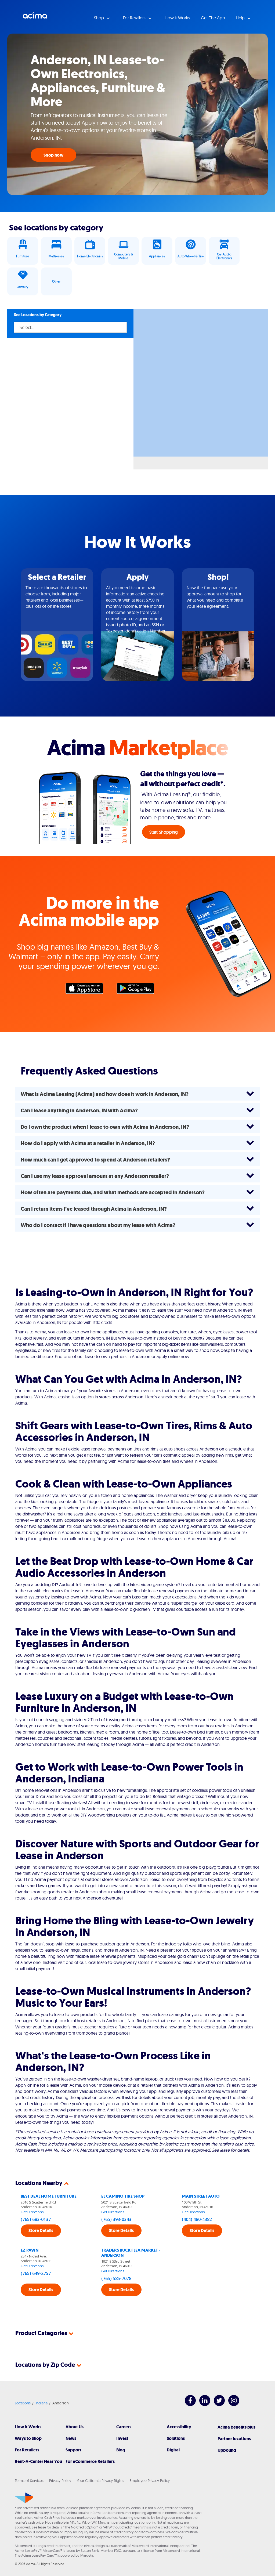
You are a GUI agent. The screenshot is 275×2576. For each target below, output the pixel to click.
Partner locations (234, 2439)
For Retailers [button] (135, 18)
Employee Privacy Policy (150, 2481)
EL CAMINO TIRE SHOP (123, 2196)
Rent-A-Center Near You (38, 2461)
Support (73, 2450)
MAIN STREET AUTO (201, 2196)
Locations (23, 2403)
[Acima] (24, 2498)
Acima (35, 17)
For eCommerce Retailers (90, 2461)
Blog (121, 2450)
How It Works (28, 2427)
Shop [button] (99, 18)
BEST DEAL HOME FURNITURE (49, 2196)
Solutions (176, 2438)
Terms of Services (29, 2481)
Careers (124, 2427)
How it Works (177, 18)
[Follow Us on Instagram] (231, 2405)
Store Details (41, 2231)
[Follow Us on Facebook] (188, 2405)
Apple (87, 990)
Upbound (227, 2450)
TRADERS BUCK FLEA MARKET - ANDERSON (131, 2253)
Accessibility (179, 2427)
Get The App (213, 18)
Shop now (53, 155)
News (71, 2438)
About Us (75, 2427)
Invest (122, 2438)
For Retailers (27, 2450)
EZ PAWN (30, 2250)
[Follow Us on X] (217, 2405)
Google (138, 990)
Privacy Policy (60, 2481)
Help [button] (241, 18)
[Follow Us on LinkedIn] (202, 2405)
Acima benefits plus (236, 2427)
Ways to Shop (28, 2438)
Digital (173, 2450)
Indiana (41, 2403)
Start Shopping (164, 832)
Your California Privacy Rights (100, 2481)
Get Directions (32, 2212)
